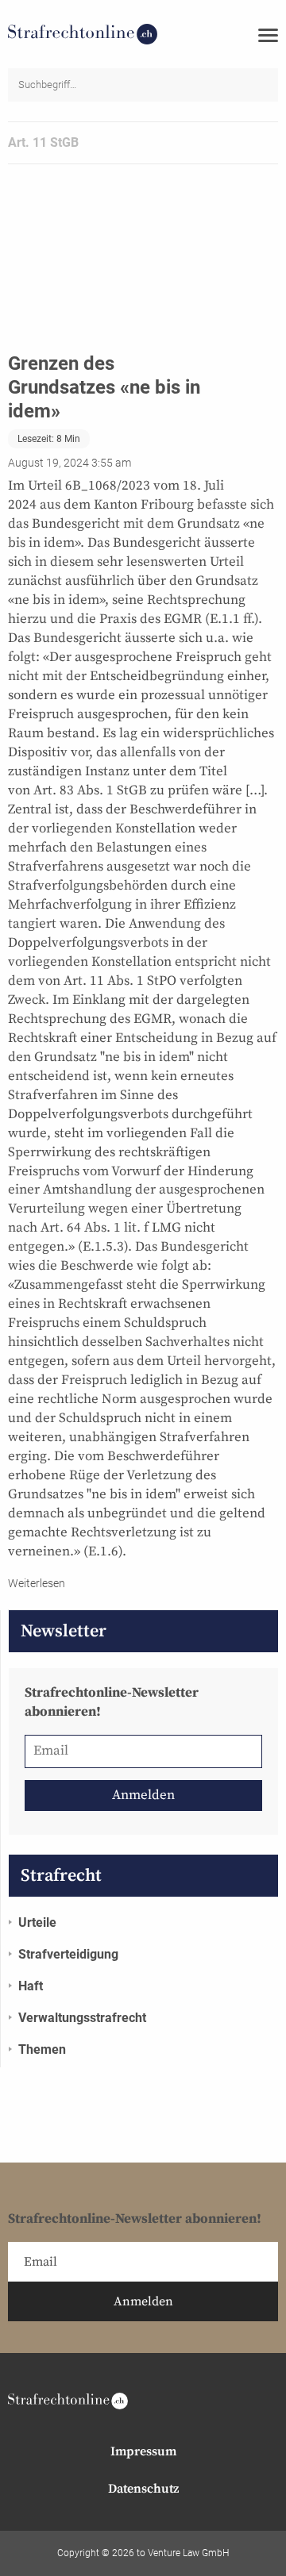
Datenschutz (143, 2489)
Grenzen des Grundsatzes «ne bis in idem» (104, 387)
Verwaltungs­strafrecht (82, 2018)
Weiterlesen (37, 1583)
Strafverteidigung (68, 1954)
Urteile (37, 1922)
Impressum (143, 2451)
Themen (42, 2049)
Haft (31, 1986)
